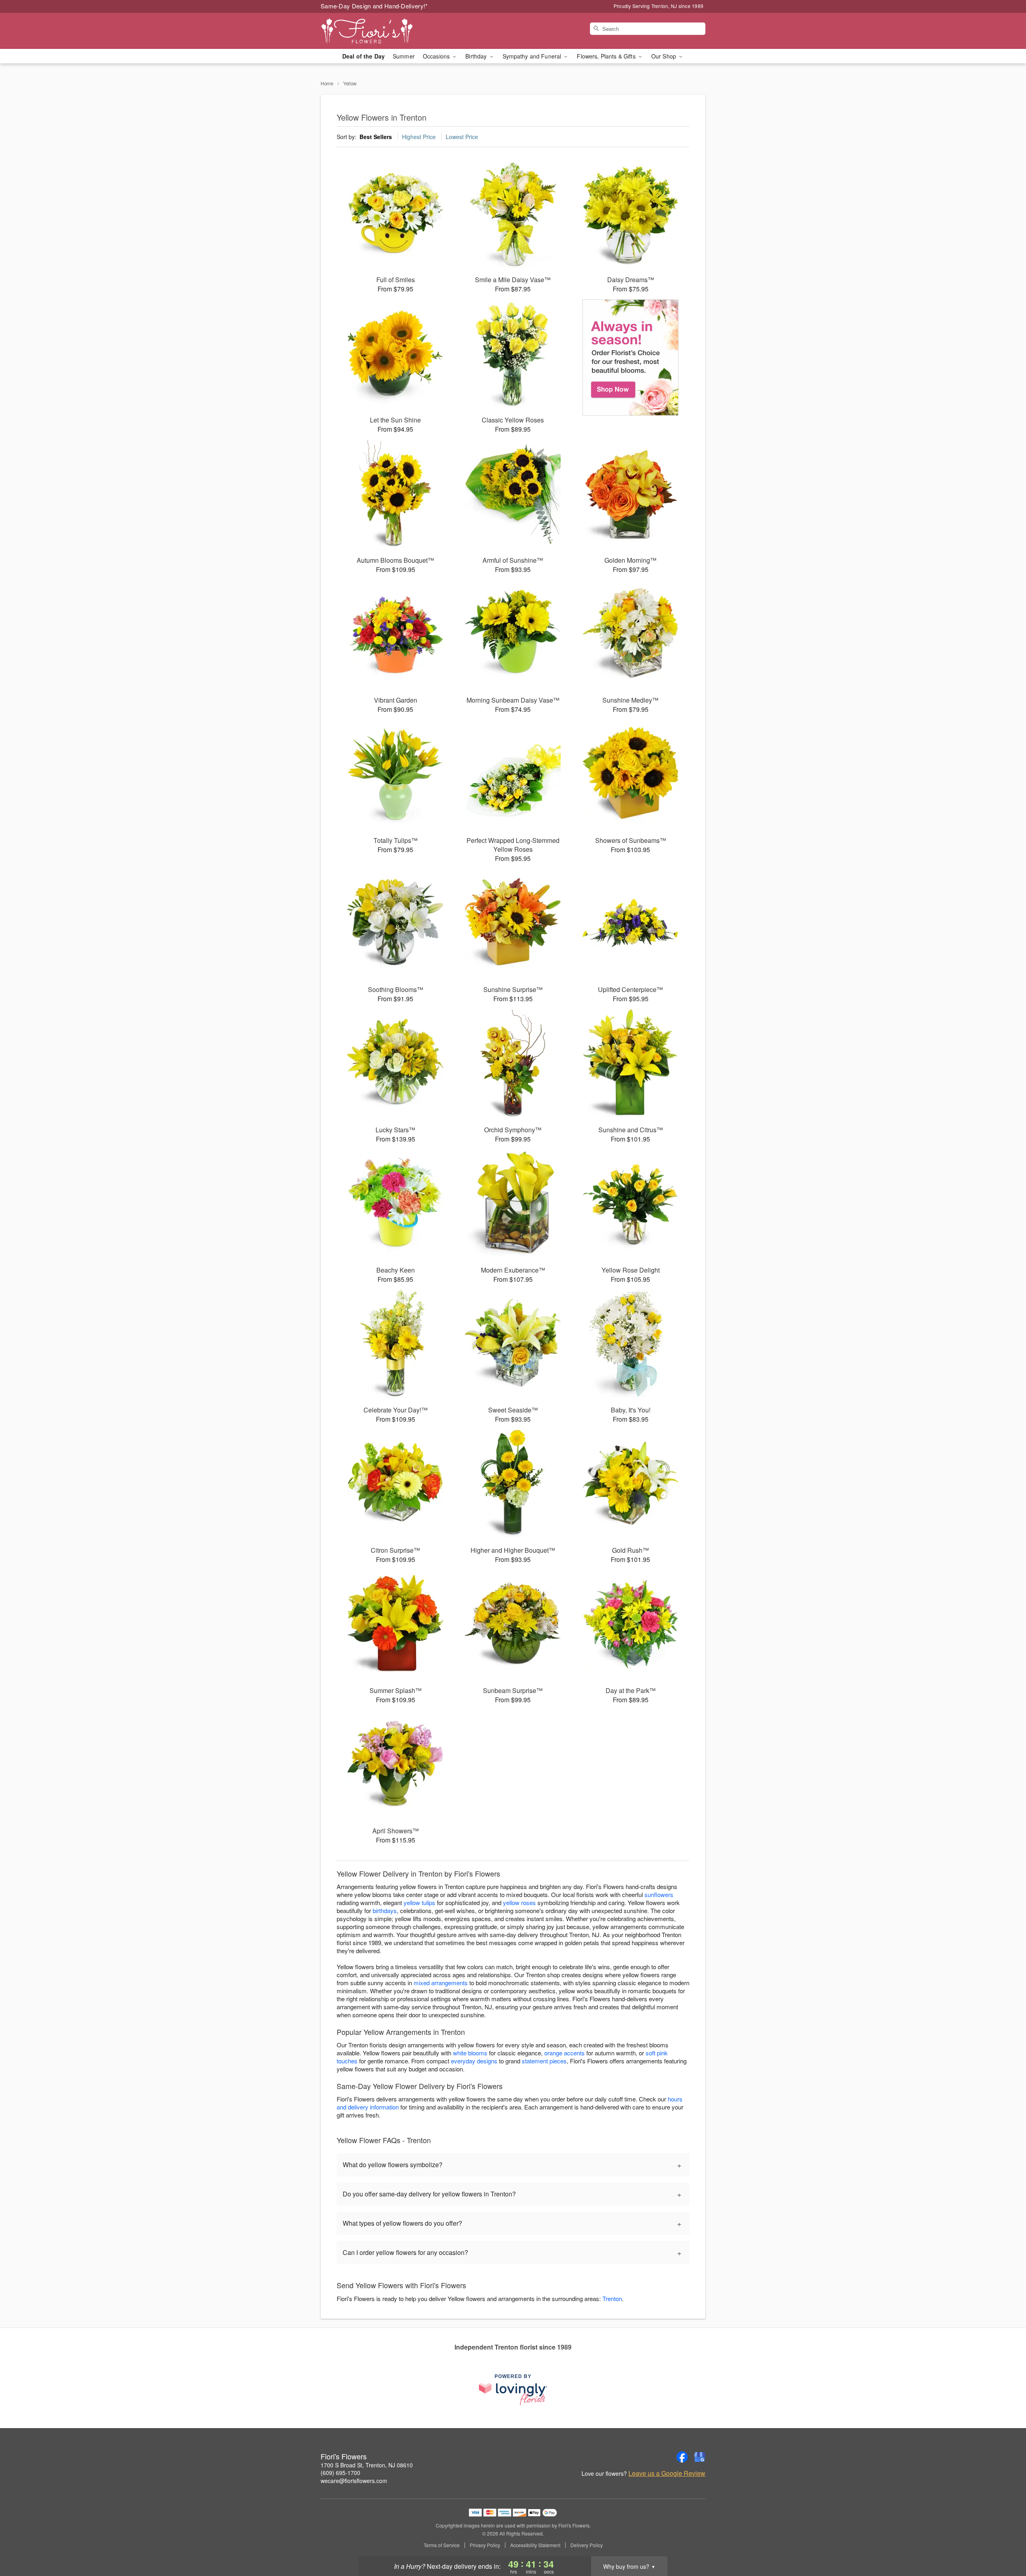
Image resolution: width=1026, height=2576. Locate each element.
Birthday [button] (477, 56)
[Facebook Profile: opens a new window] (682, 2457)
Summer (404, 56)
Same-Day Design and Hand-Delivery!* (374, 6)
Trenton (612, 2298)
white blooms (470, 2053)
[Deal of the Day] (631, 358)
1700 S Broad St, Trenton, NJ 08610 (367, 2465)
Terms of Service (442, 2545)
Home (327, 83)
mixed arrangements (441, 1983)
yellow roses (519, 1902)
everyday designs (474, 2061)
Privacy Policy (485, 2545)
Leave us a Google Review (667, 2473)
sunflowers (659, 1894)
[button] (1005, 2542)
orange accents (565, 2053)
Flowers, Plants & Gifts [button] (607, 56)
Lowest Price (462, 137)
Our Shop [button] (664, 56)
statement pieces (544, 2061)
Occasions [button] (437, 56)
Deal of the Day (364, 56)
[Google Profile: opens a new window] (700, 2457)
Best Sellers (376, 137)
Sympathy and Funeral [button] (533, 56)
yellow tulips (419, 1902)
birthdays (385, 1910)
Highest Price (419, 137)
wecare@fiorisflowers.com (354, 2481)
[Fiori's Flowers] (378, 31)
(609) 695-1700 (340, 2473)
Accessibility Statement (535, 2545)
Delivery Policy (587, 2545)
